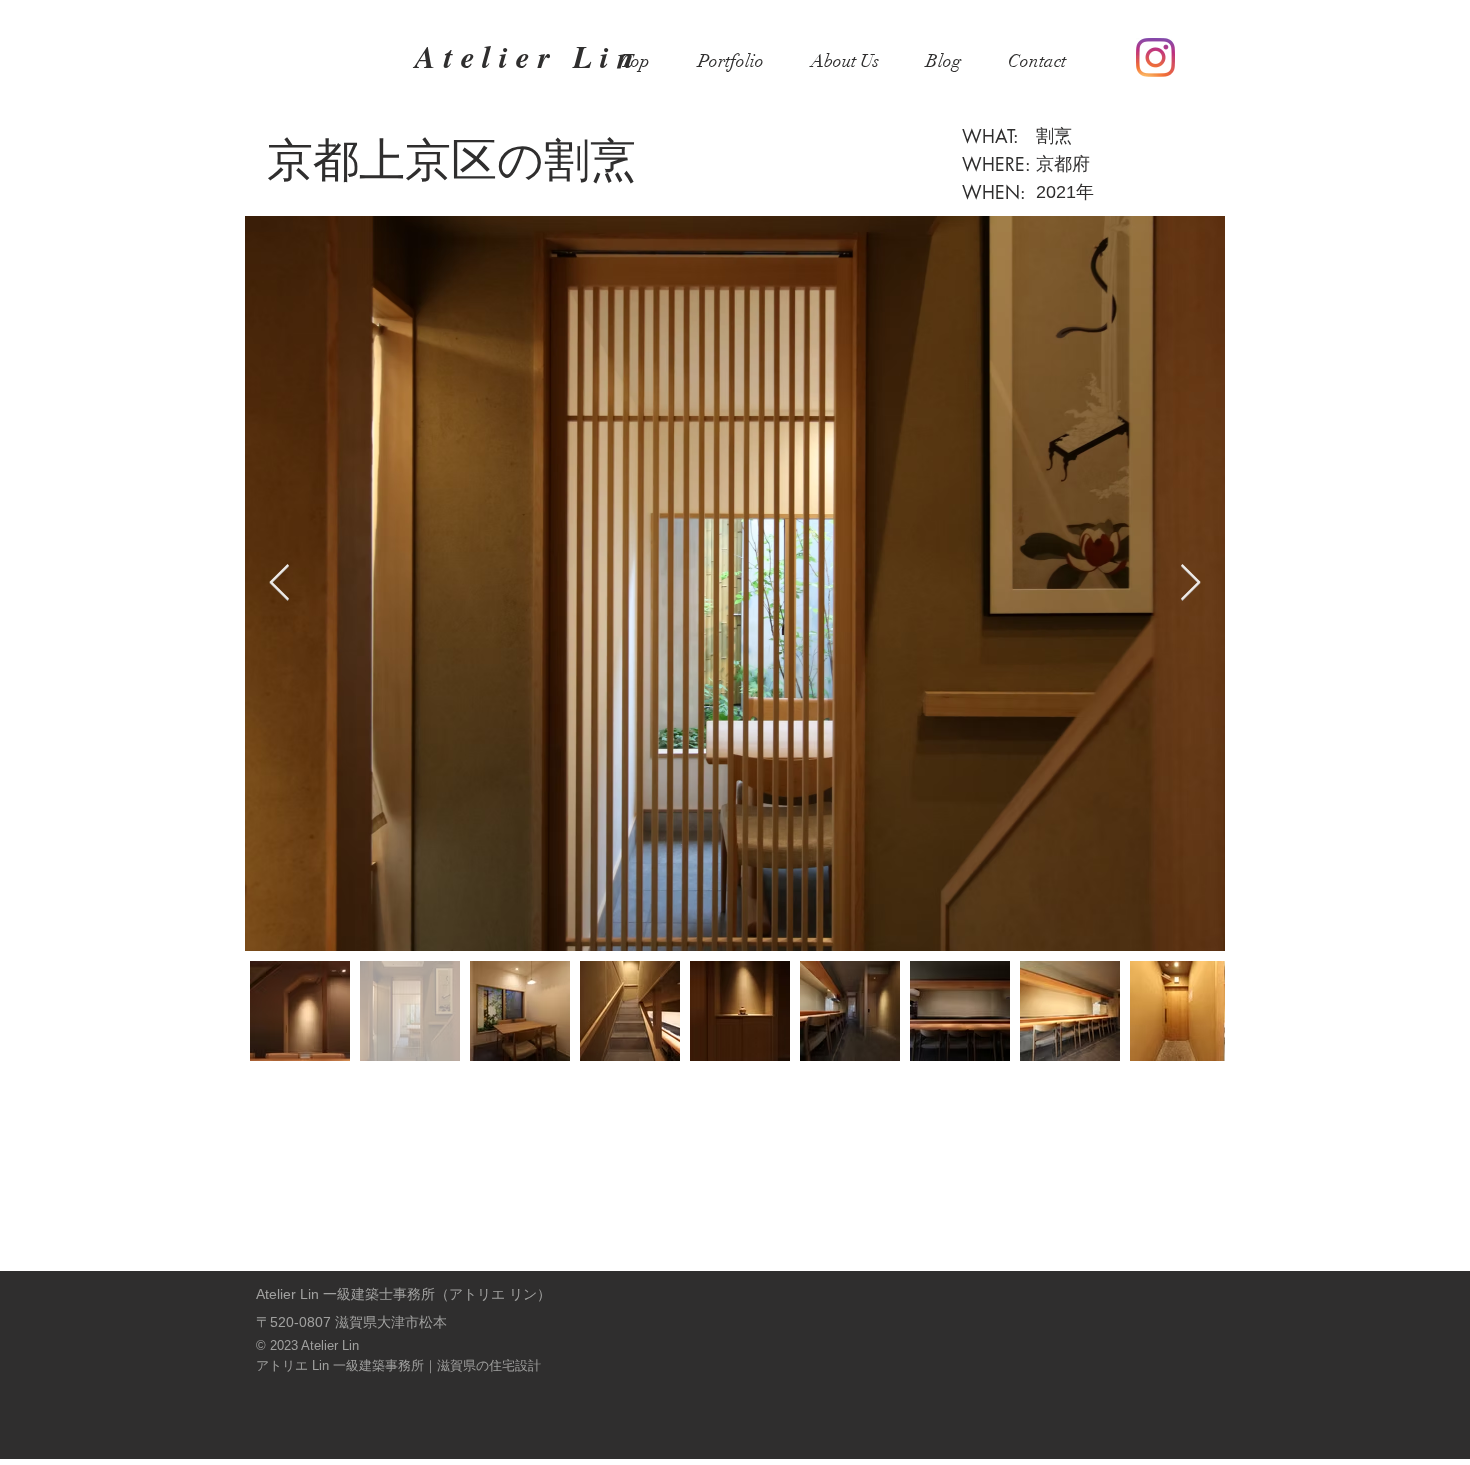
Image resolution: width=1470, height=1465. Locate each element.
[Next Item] (1190, 583)
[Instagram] (1155, 57)
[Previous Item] (279, 583)
